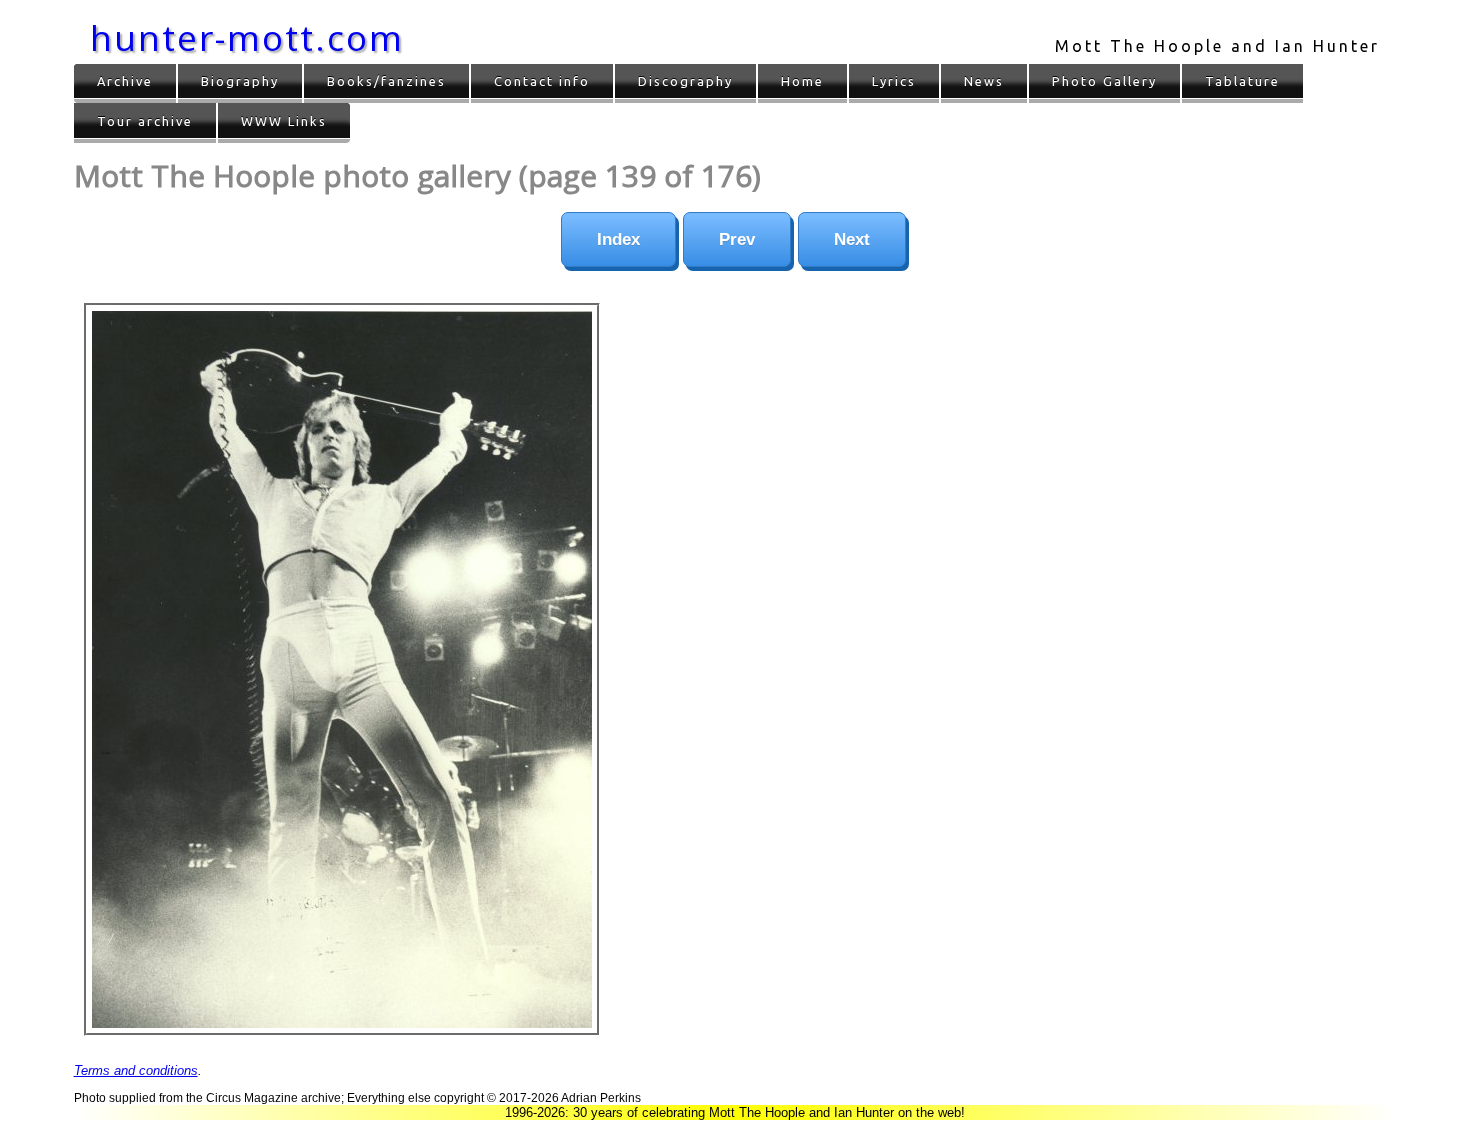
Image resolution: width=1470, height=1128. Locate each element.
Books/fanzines (386, 81)
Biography (240, 81)
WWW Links (284, 121)
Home (802, 81)
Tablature (1242, 81)
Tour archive (145, 121)
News (984, 81)
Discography (685, 81)
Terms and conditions (136, 1070)
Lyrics (894, 81)
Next (852, 239)
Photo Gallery (1104, 81)
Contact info (542, 81)
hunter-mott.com (247, 37)
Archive (125, 81)
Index (618, 239)
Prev (737, 239)
